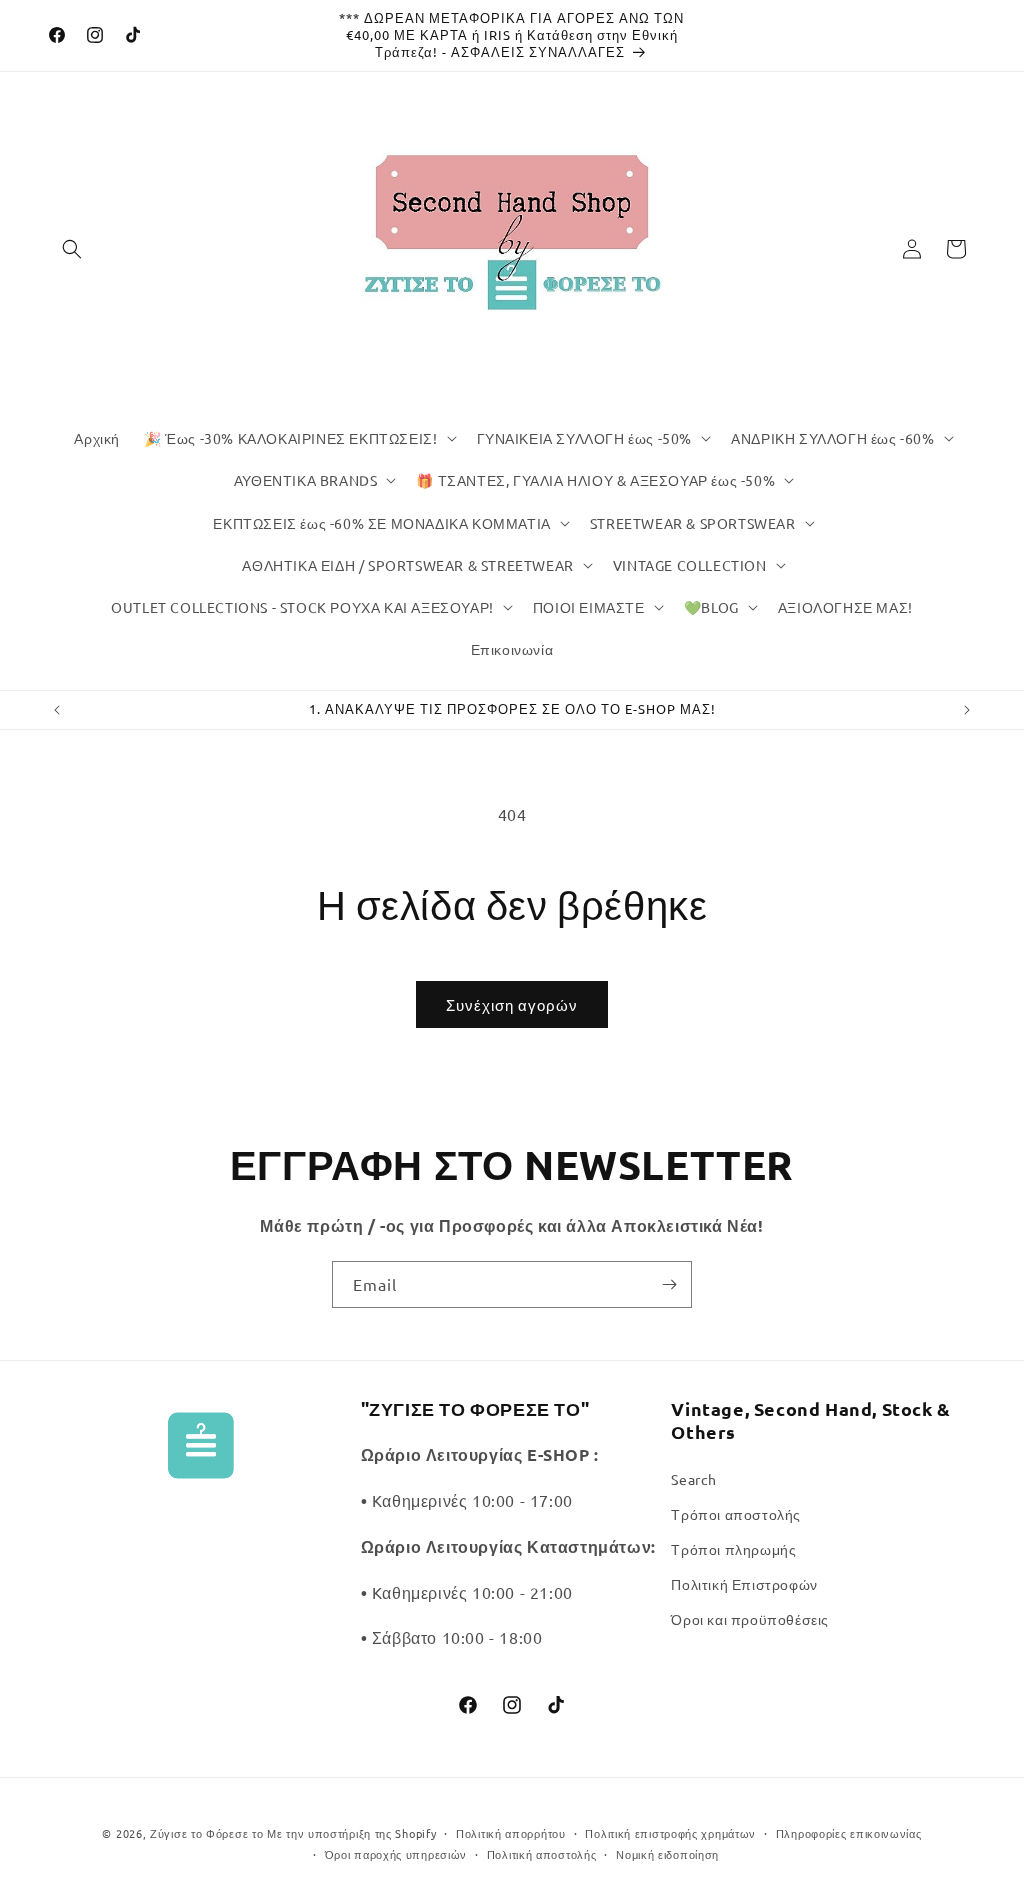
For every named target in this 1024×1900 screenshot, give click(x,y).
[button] (72, 249)
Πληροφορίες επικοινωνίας (849, 1833)
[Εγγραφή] (669, 1284)
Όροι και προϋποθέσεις (750, 1619)
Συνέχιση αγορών (512, 1004)
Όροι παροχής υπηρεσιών (396, 1854)
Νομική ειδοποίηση (667, 1854)
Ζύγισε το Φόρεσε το (208, 1833)
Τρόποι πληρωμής (733, 1549)
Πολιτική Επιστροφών (744, 1584)
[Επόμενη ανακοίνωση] (967, 710)
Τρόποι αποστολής (736, 1514)
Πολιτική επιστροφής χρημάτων (670, 1833)
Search (694, 1479)
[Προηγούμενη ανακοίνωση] (57, 710)
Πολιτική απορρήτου (511, 1833)
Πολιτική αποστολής (542, 1854)
